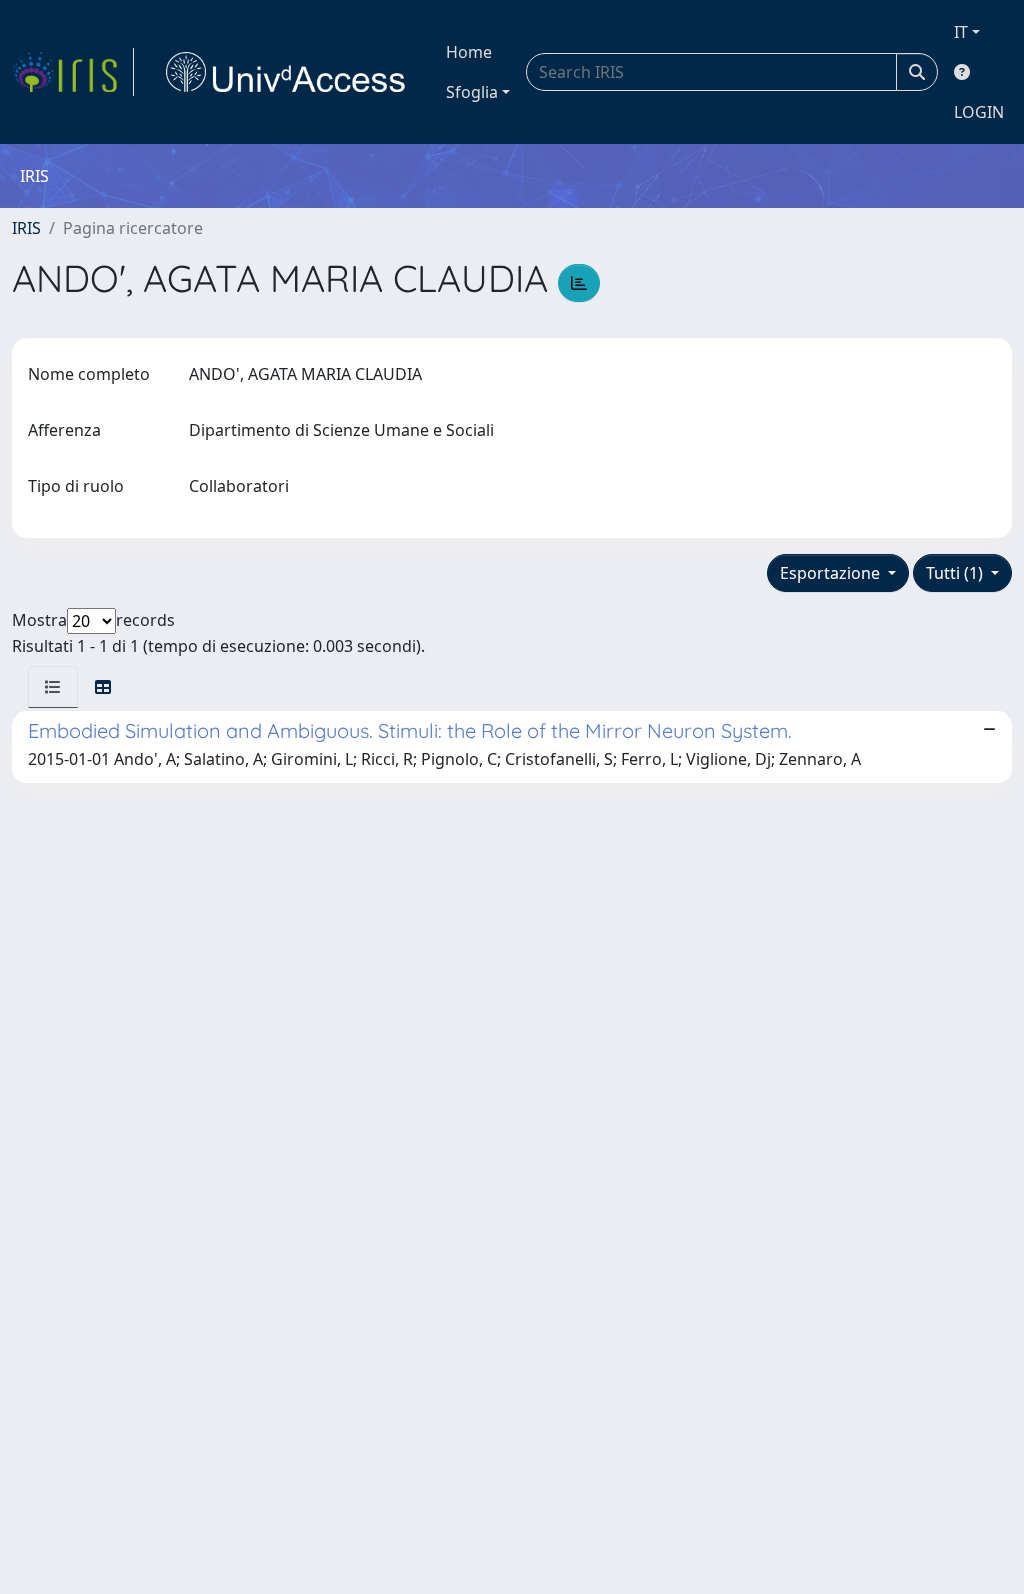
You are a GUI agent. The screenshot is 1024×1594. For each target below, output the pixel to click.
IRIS (26, 228)
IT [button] (961, 32)
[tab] (53, 687)
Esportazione (832, 573)
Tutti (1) (956, 573)
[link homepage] (73, 72)
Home (469, 52)
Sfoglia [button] (472, 92)
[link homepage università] (286, 72)
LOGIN (979, 112)
